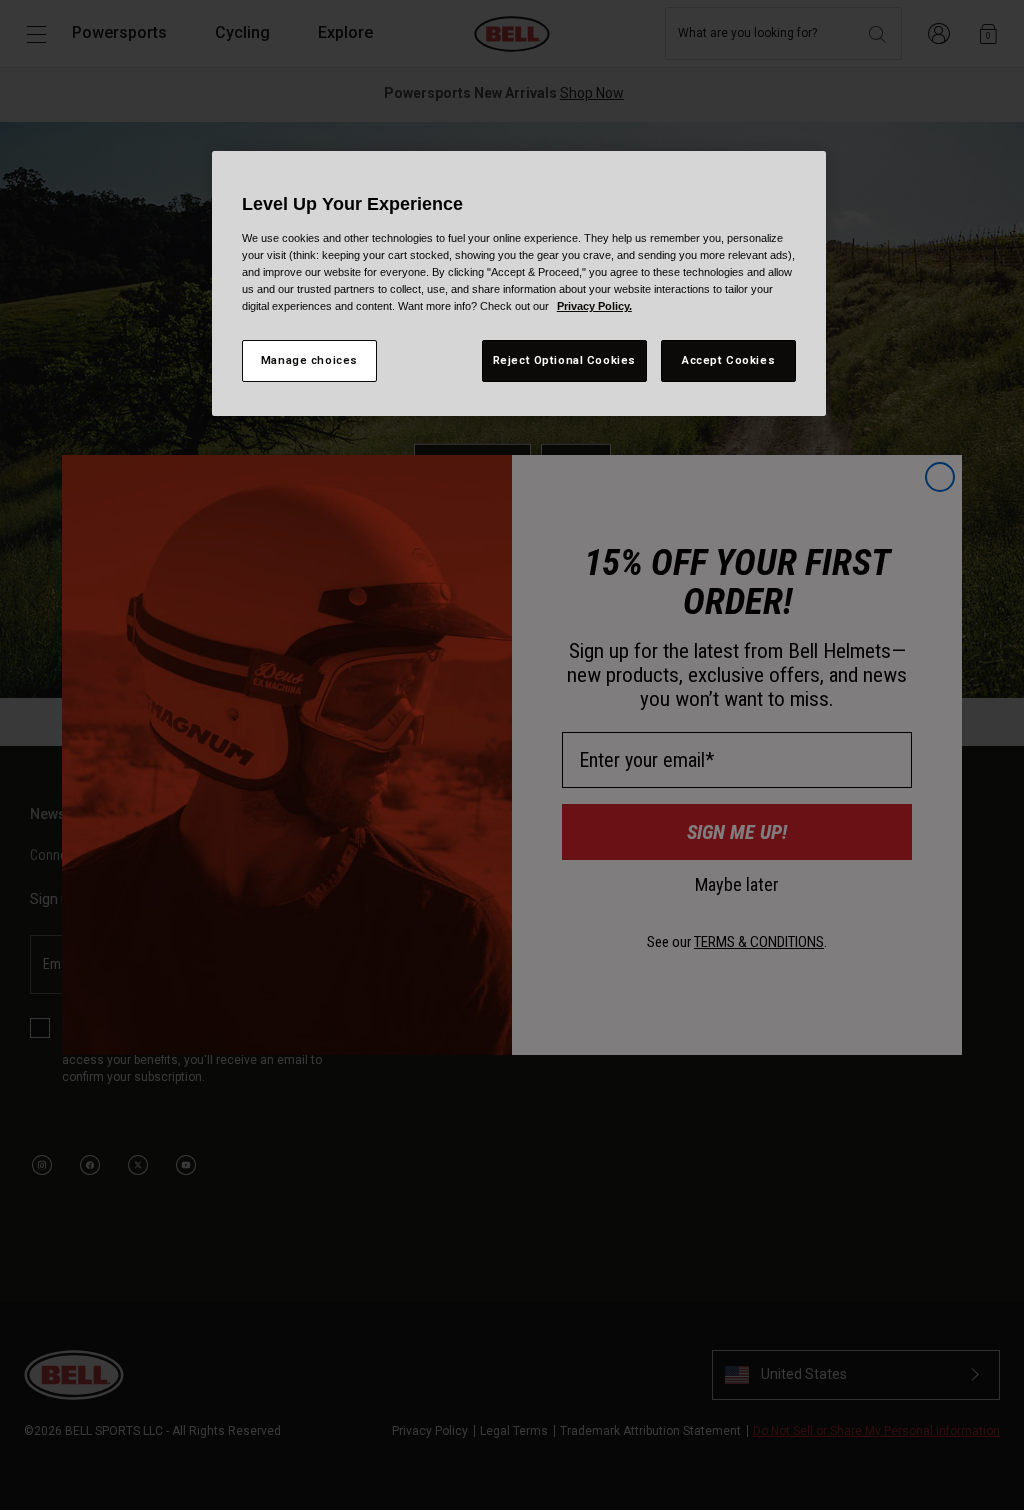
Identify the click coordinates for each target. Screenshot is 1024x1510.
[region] (519, 283)
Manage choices (309, 360)
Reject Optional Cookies (564, 360)
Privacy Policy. (594, 306)
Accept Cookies (728, 360)
